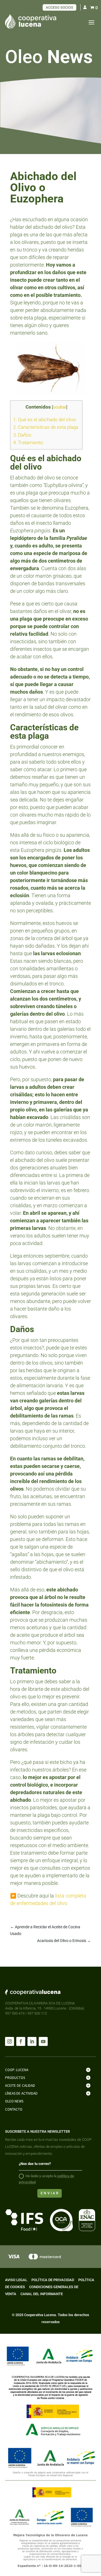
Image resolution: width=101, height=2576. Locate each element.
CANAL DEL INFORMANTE (42, 2294)
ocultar (60, 407)
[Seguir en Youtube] (43, 2041)
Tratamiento (29, 442)
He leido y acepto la (46, 2179)
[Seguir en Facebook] (21, 2041)
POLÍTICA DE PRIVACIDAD (53, 2280)
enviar (50, 2193)
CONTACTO (14, 2109)
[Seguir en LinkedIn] (32, 2041)
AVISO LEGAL (16, 2280)
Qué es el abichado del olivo (45, 419)
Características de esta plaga (46, 427)
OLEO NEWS (14, 2101)
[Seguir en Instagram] (10, 2041)
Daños (23, 435)
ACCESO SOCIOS (59, 7)
